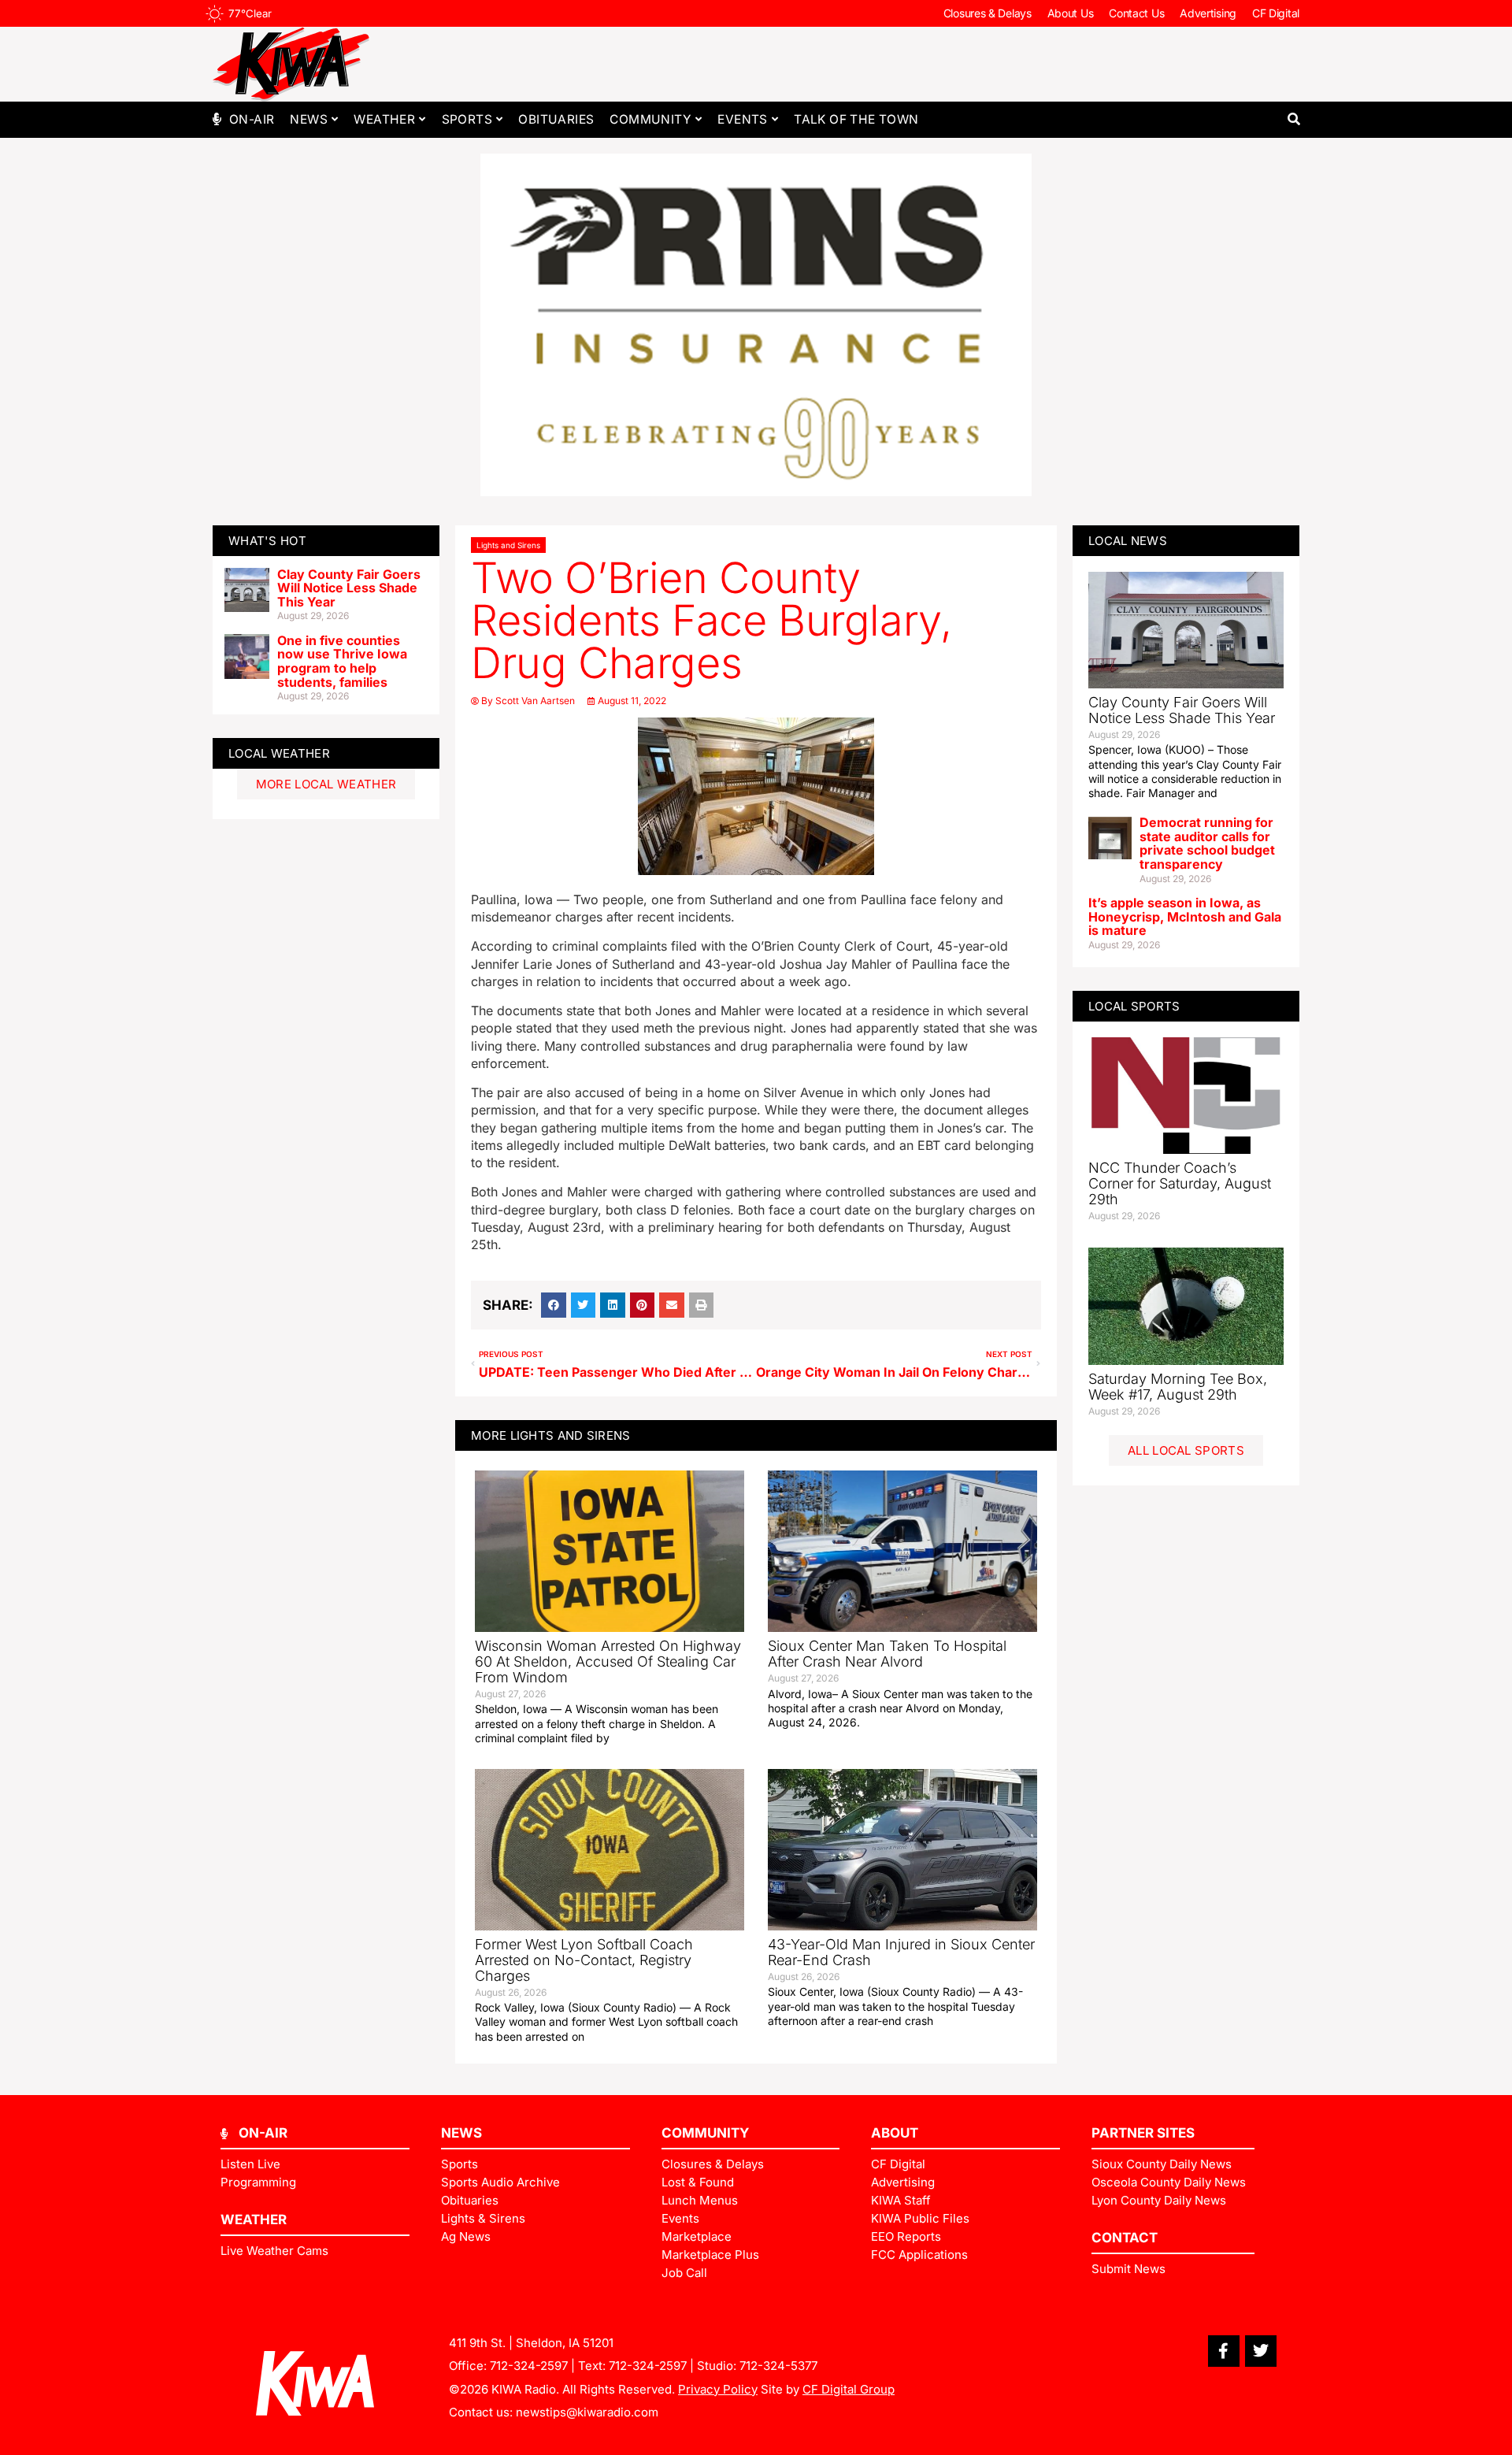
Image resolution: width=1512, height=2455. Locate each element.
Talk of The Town (856, 119)
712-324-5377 (778, 2366)
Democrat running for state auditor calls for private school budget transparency (1207, 843)
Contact (1125, 2238)
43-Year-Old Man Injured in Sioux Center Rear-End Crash (901, 1952)
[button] (1293, 119)
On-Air (252, 119)
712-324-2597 (529, 2366)
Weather (384, 119)
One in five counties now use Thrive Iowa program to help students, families (342, 661)
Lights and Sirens (508, 545)
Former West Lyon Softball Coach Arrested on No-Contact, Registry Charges (584, 1960)
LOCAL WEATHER (279, 753)
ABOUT (895, 2133)
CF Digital (1276, 13)
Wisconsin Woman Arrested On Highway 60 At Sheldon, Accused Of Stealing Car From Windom (608, 1661)
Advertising (1208, 13)
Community (650, 119)
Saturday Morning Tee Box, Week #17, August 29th (1178, 1387)
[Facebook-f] (1224, 2351)
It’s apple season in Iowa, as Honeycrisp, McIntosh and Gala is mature (1185, 916)
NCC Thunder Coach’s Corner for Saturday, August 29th (1180, 1183)
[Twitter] (1261, 2351)
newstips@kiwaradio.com (587, 2412)
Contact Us (1136, 13)
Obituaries (556, 119)
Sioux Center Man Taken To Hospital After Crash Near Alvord (887, 1654)
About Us (1071, 13)
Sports (467, 119)
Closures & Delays (988, 13)
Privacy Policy (718, 2389)
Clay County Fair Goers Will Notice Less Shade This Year (349, 588)
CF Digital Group (849, 2389)
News (309, 119)
